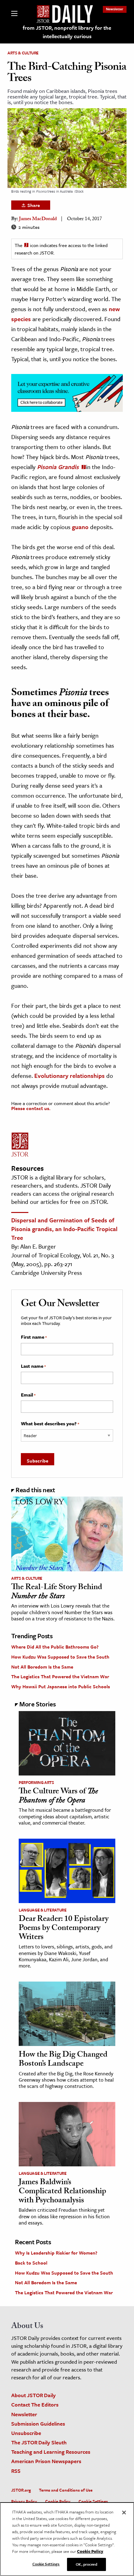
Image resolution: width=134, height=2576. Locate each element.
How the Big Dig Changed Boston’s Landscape (63, 2060)
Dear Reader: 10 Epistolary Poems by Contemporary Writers (64, 1929)
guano (80, 527)
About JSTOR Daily (33, 2395)
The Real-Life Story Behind (57, 1592)
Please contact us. (31, 1108)
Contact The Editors (35, 2404)
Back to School (31, 2263)
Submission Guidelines (38, 2424)
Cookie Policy (58, 2501)
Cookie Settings (93, 2501)
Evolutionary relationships (69, 1076)
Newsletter (115, 9)
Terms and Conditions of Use (66, 2490)
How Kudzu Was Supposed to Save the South (60, 1657)
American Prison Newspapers (46, 2461)
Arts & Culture (23, 53)
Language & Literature (43, 1910)
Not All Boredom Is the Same (42, 1667)
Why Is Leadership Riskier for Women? (56, 2253)
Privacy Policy (24, 2501)
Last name (33, 1366)
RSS (16, 2471)
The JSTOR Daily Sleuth (39, 2442)
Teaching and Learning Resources (51, 2452)
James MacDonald (38, 219)
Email (28, 1395)
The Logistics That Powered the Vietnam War (60, 1676)
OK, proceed (86, 2564)
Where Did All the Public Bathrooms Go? (55, 1647)
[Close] (124, 2513)
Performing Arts (36, 1782)
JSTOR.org (21, 2490)
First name (34, 1337)
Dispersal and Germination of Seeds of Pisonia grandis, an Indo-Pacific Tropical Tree (64, 1229)
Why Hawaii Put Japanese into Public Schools (61, 1686)
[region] (67, 2539)
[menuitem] (115, 9)
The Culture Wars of (58, 1797)
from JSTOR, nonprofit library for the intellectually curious (67, 32)
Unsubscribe (26, 2433)
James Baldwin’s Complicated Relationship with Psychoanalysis (62, 2192)
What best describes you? (50, 1424)
